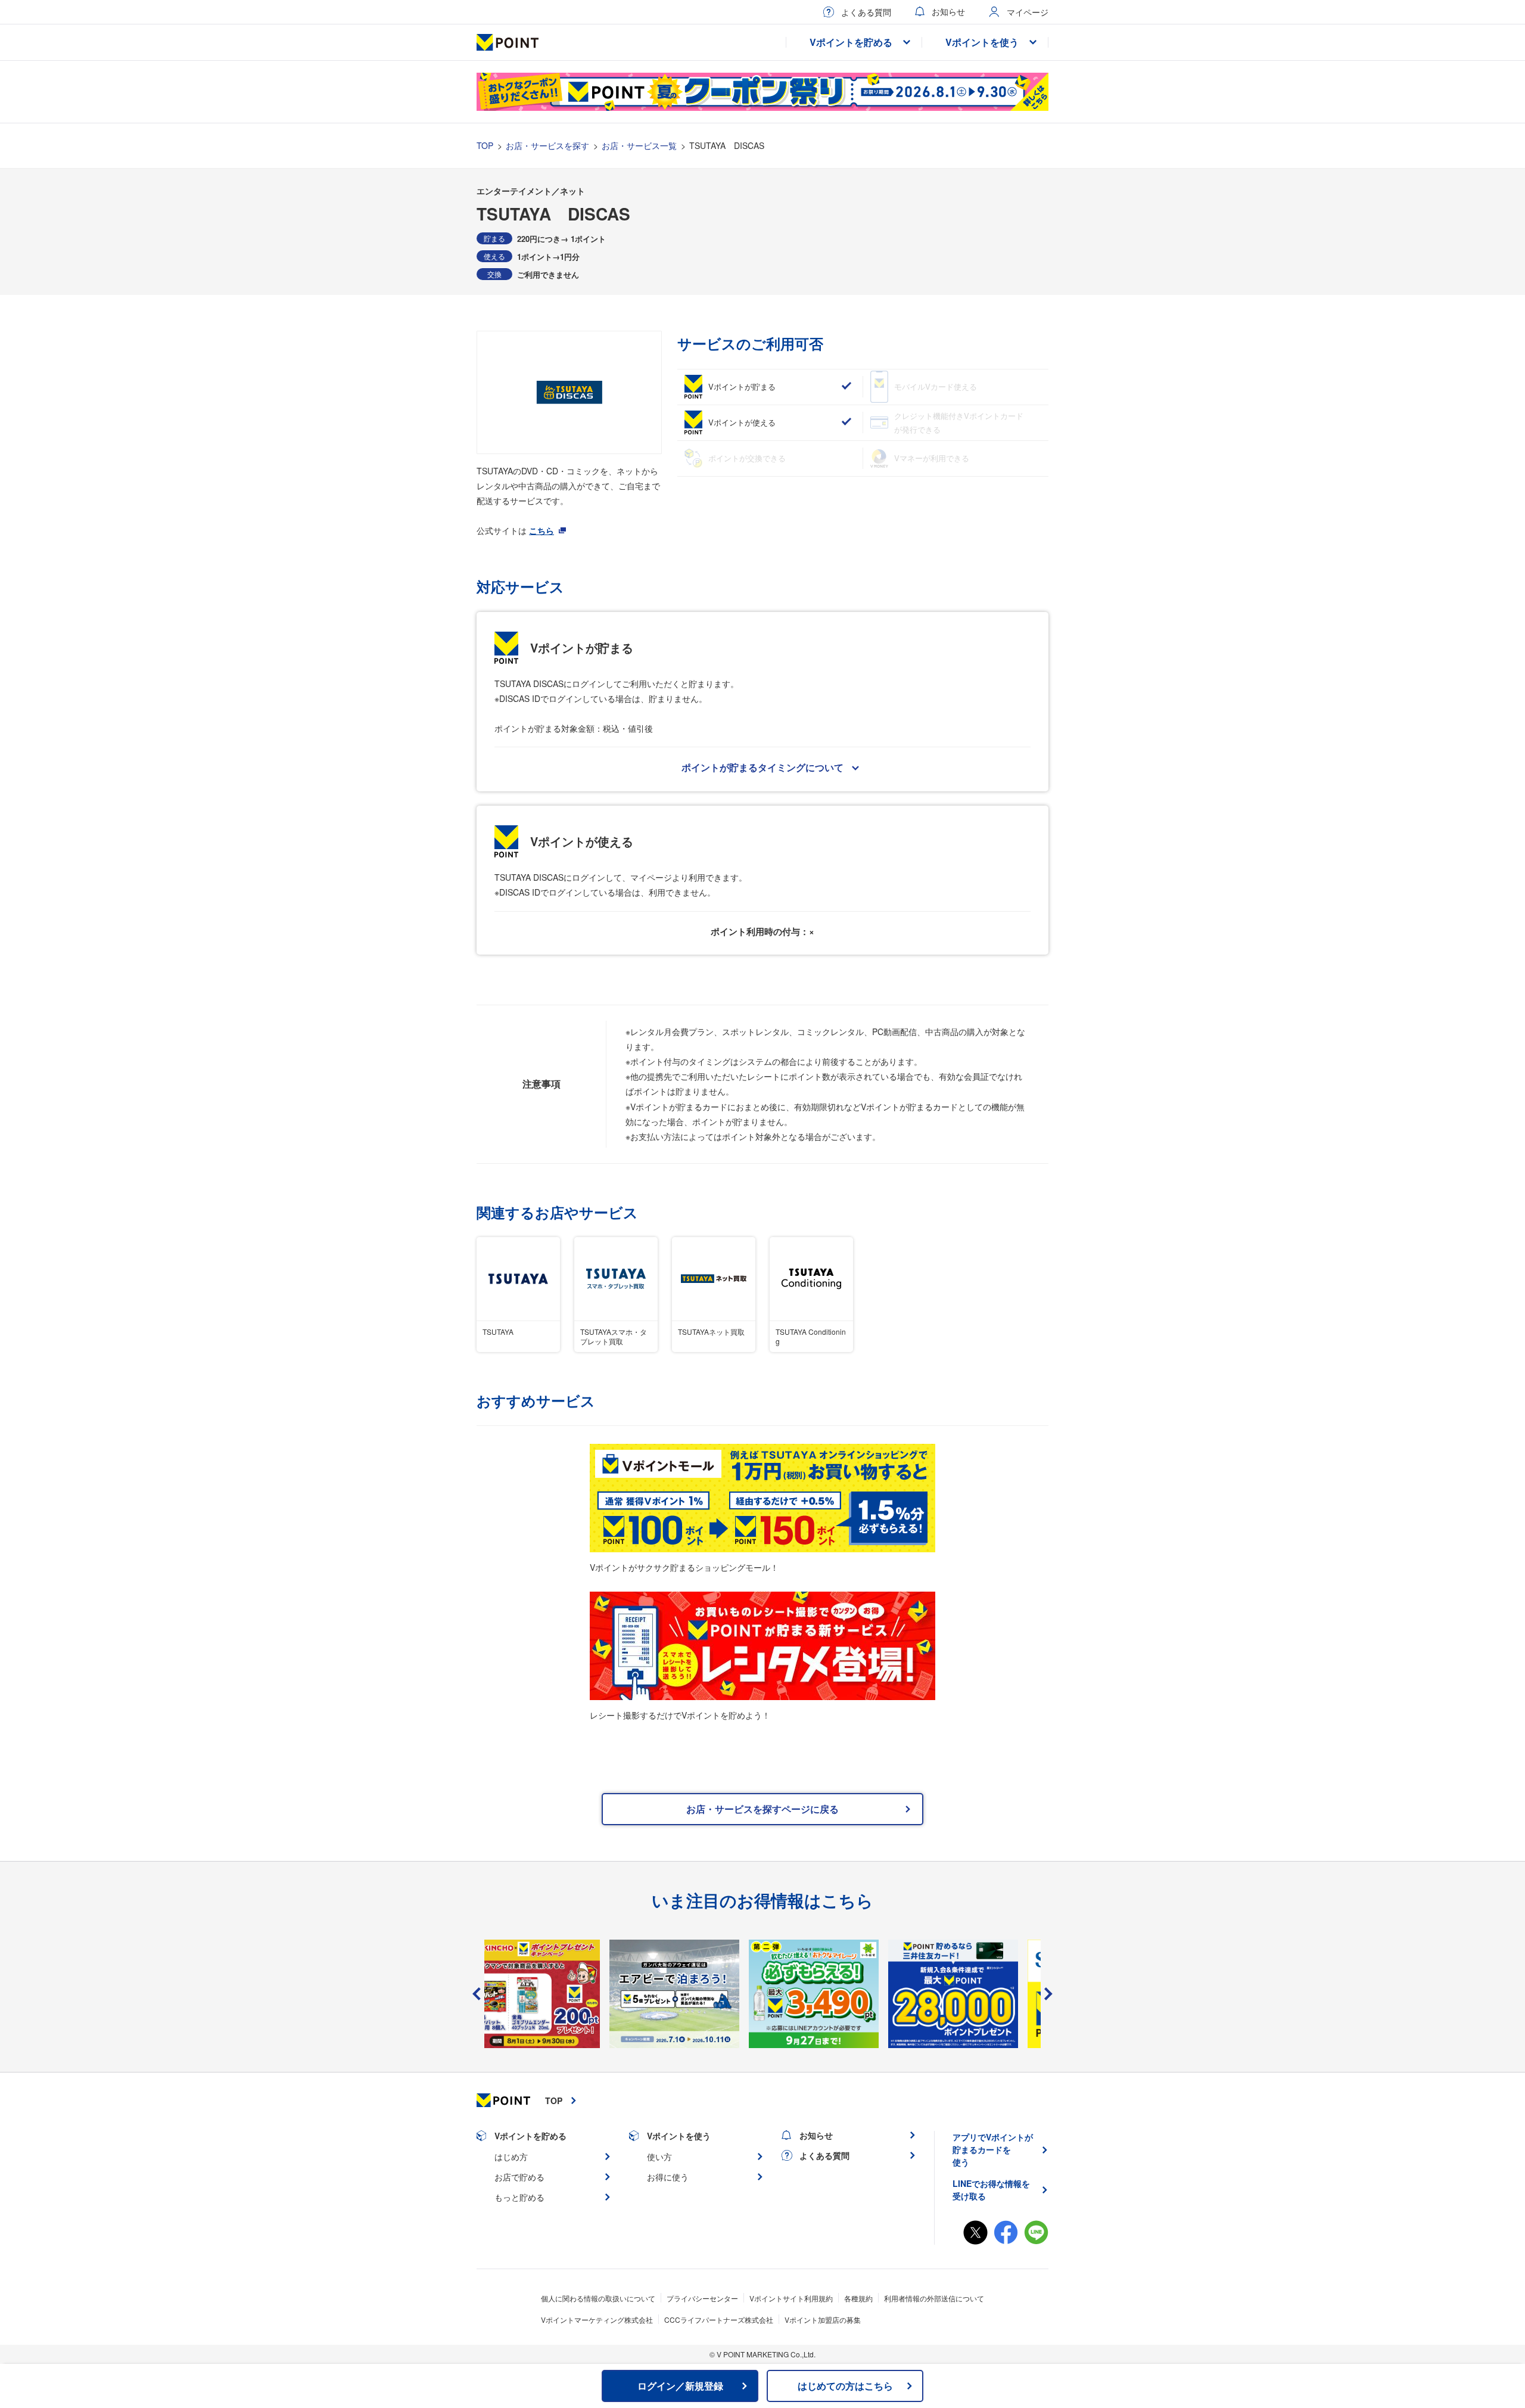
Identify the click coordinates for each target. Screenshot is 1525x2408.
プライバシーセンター (702, 2298)
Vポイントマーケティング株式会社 (597, 2320)
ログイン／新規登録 (680, 2386)
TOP (485, 145)
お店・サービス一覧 (639, 145)
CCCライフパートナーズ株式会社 (719, 2320)
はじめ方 (511, 2157)
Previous (477, 1994)
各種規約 (858, 2298)
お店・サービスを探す (547, 145)
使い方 (659, 2157)
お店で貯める (519, 2177)
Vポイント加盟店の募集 (823, 2320)
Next (1048, 1994)
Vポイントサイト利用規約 (791, 2298)
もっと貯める (519, 2197)
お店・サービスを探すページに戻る (762, 1809)
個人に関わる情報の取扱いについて (598, 2298)
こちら (541, 530)
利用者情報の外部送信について (934, 2298)
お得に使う (668, 2177)
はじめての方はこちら (845, 2386)
